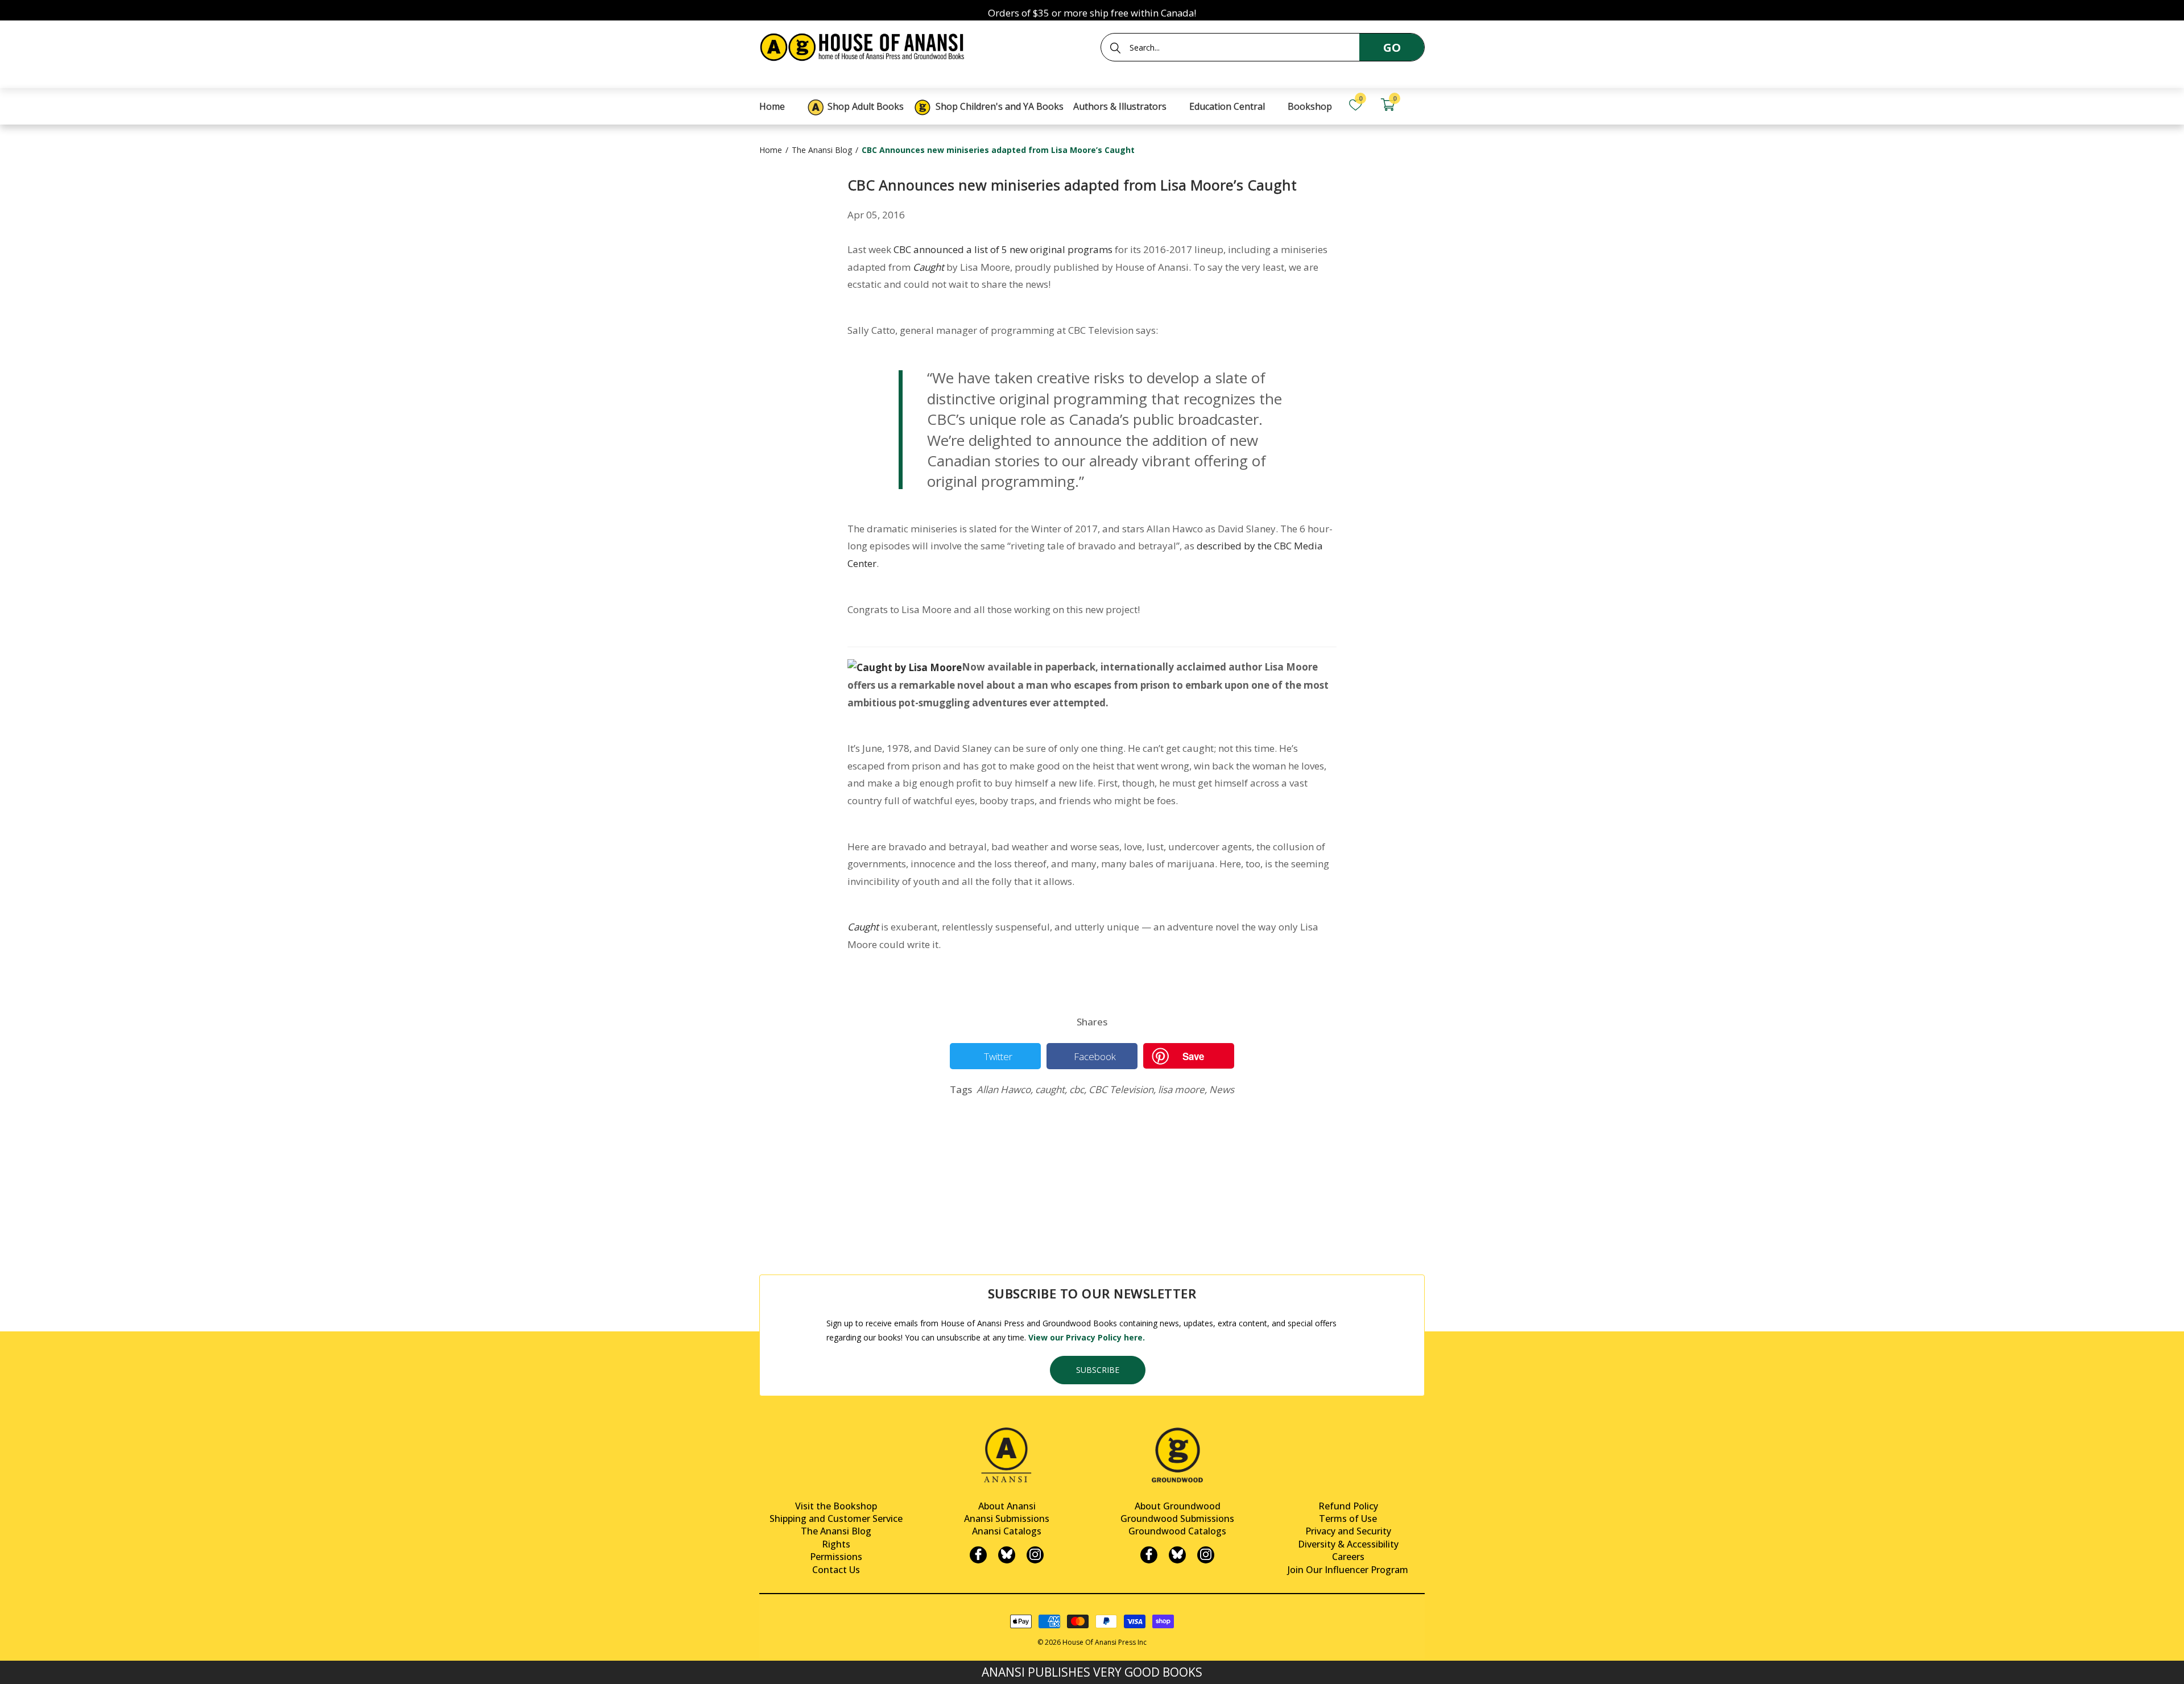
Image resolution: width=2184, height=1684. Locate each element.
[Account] (1420, 105)
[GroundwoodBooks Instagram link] (1206, 1555)
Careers (1348, 1557)
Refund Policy (1348, 1506)
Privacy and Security (1348, 1531)
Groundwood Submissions (1177, 1519)
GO (1392, 47)
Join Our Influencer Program (1348, 1570)
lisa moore (1182, 1090)
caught (1051, 1090)
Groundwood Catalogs (1177, 1531)
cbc (1078, 1090)
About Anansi (1007, 1506)
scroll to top (13, 1666)
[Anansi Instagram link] (1035, 1555)
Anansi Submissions (1007, 1519)
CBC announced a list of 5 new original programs (1003, 249)
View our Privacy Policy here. (1087, 1337)
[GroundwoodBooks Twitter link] (1177, 1555)
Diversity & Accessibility (1348, 1544)
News (1222, 1090)
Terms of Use (1348, 1519)
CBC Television (1122, 1090)
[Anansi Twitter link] (1007, 1555)
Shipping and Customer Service (836, 1519)
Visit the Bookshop (836, 1506)
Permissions (836, 1557)
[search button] (1115, 48)
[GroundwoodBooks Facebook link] (1149, 1555)
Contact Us (836, 1570)
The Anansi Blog (822, 150)
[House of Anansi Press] (864, 45)
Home (771, 150)
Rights (836, 1544)
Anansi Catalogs (1007, 1531)
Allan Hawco (1005, 1090)
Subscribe (1098, 1370)
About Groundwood (1178, 1506)
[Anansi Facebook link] (978, 1555)
